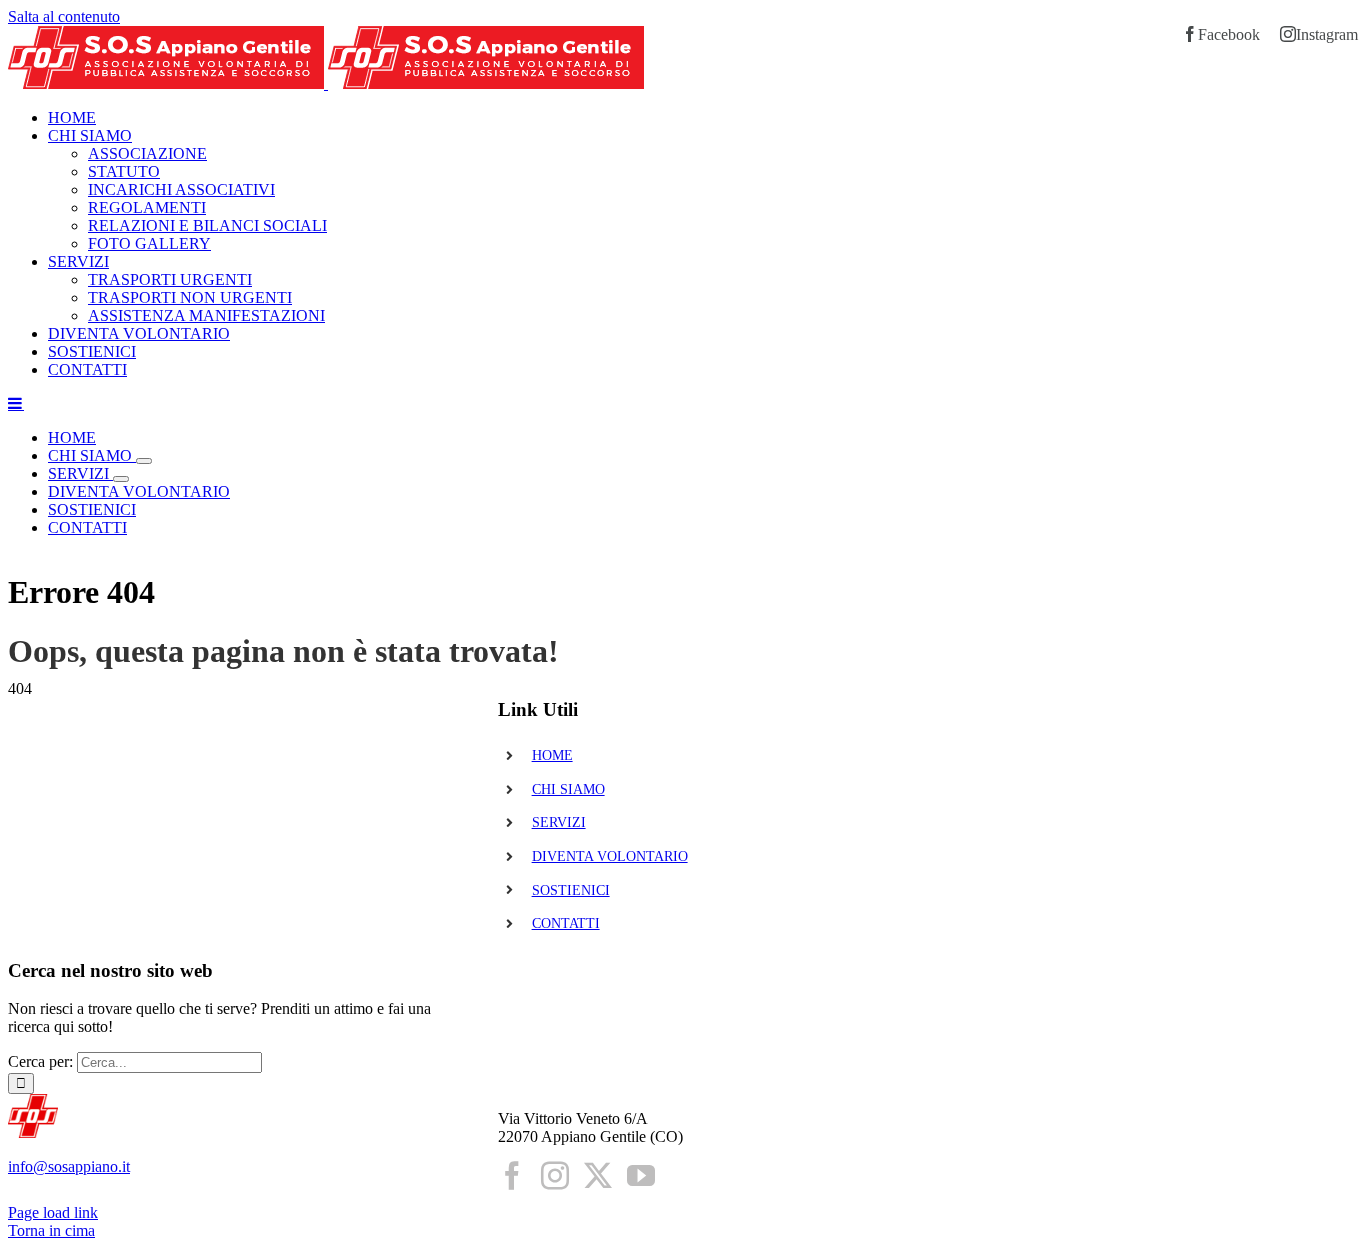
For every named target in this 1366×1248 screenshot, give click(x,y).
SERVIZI (559, 822)
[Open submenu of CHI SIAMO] (144, 461)
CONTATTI (566, 923)
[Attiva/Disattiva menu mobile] (16, 403)
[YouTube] (641, 1176)
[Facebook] (512, 1176)
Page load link (53, 1212)
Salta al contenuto (64, 16)
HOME (552, 755)
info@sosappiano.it (69, 1166)
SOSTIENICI (571, 890)
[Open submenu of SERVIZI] (121, 479)
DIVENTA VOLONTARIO (610, 856)
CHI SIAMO (568, 789)
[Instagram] (555, 1176)
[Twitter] (598, 1176)
